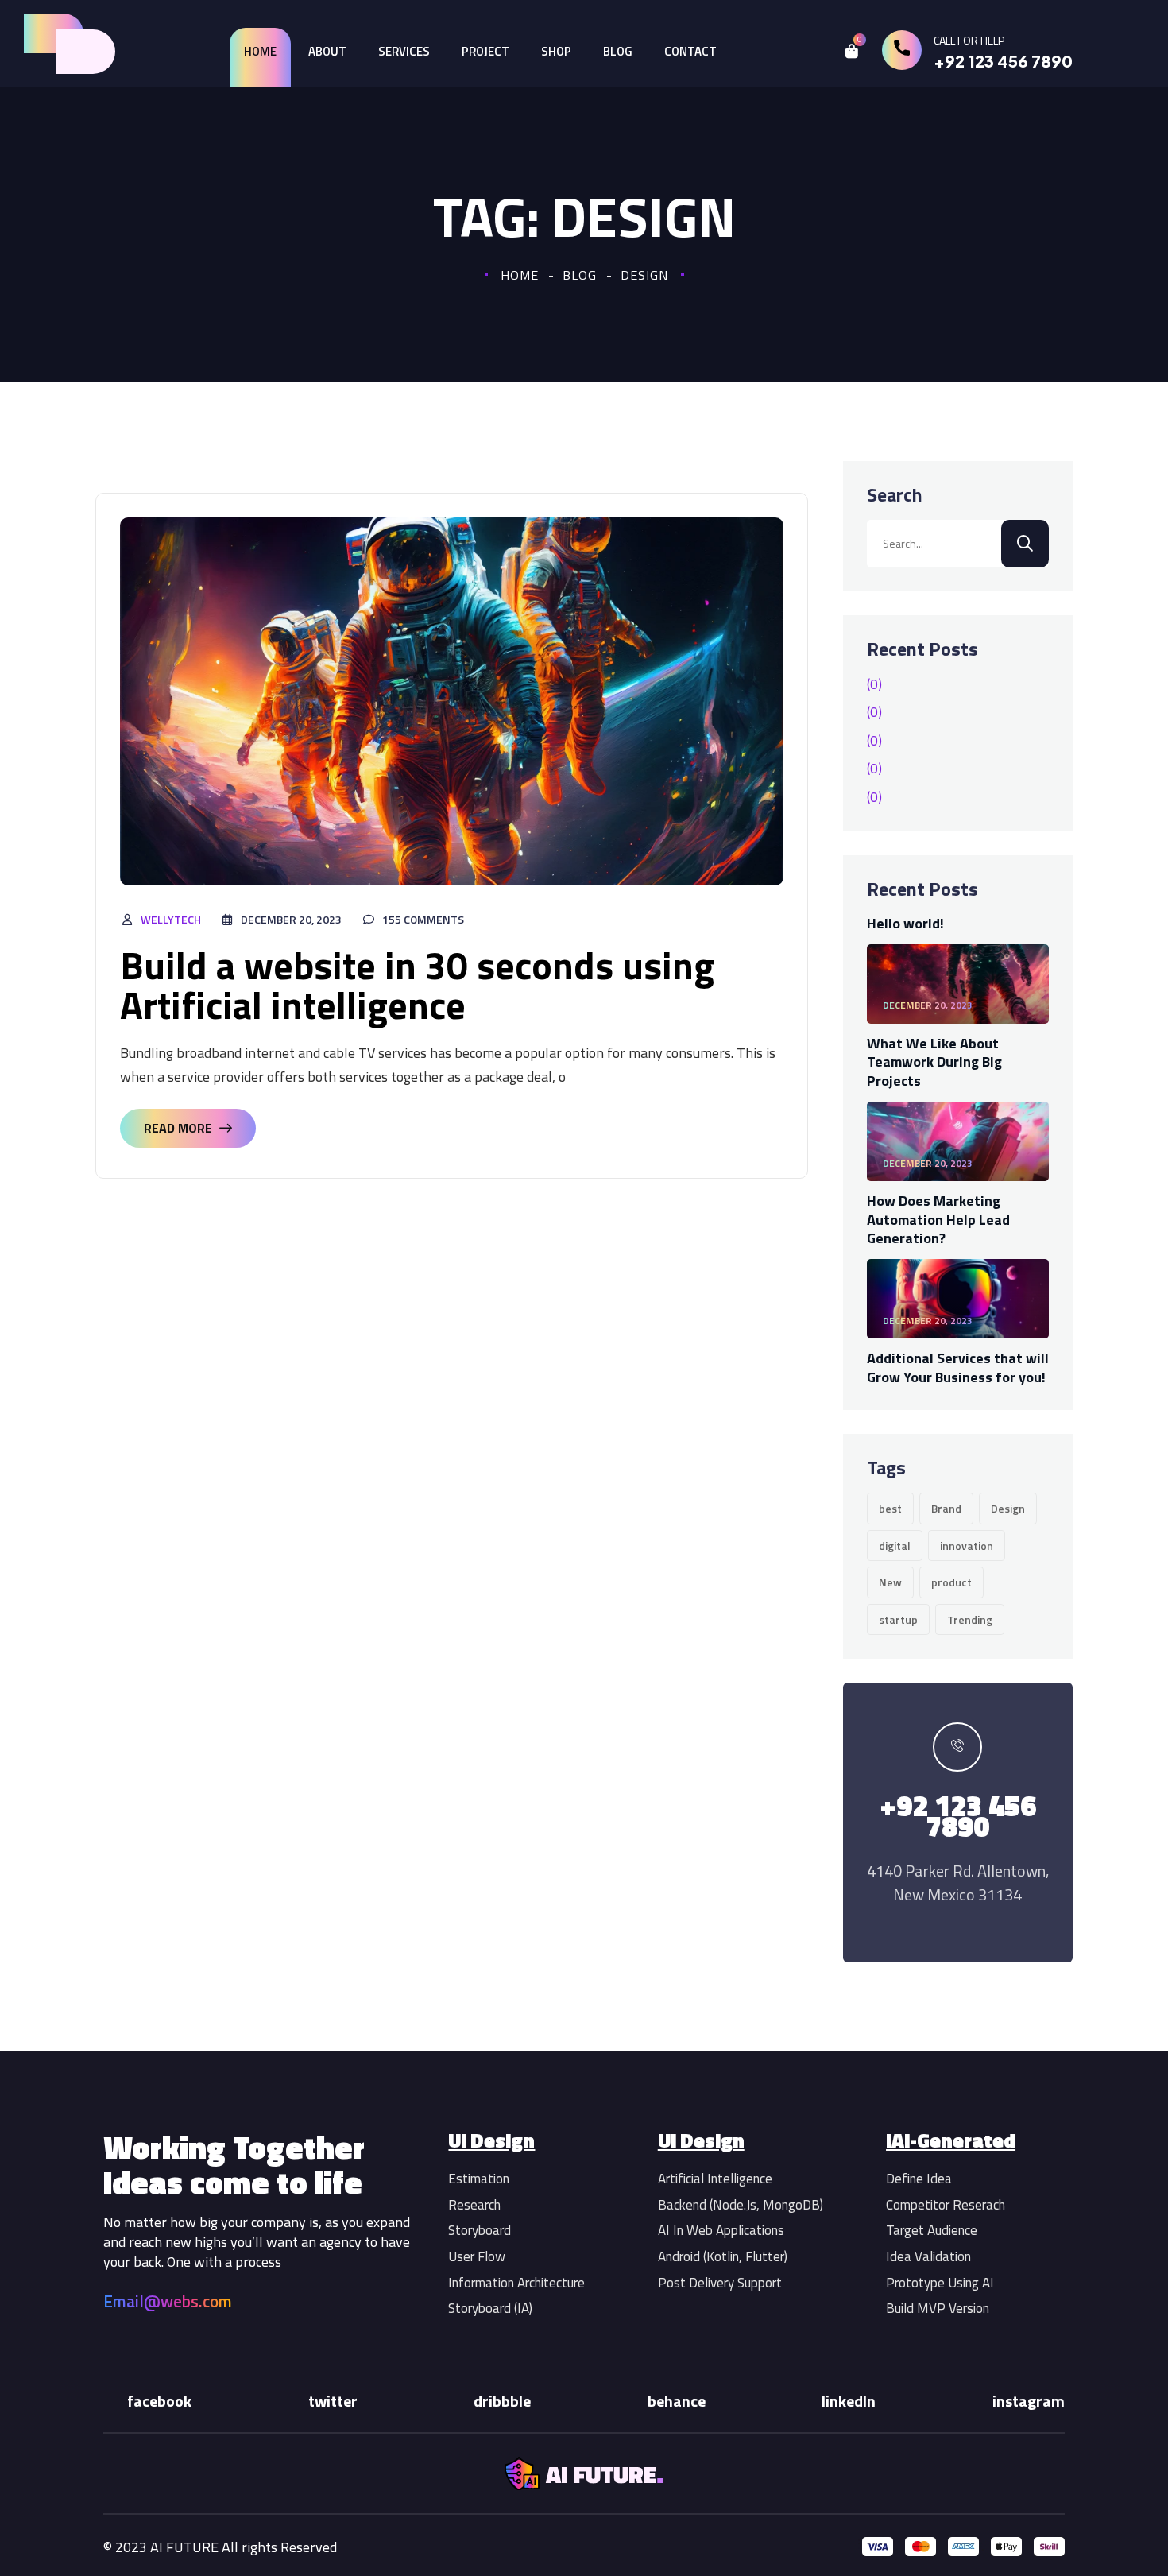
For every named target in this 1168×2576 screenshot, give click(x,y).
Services (404, 51)
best (890, 1508)
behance (677, 2401)
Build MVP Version (938, 2308)
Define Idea (919, 2179)
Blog (618, 51)
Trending (970, 1619)
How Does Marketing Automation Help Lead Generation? (938, 1219)
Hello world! (905, 923)
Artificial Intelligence (715, 2179)
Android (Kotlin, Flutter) (723, 2256)
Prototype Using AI (940, 2283)
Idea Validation (928, 2256)
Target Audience (932, 2230)
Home (260, 51)
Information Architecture (516, 2283)
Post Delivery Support (720, 2283)
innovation (967, 1546)
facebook (159, 2401)
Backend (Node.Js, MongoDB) (741, 2205)
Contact (690, 51)
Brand (946, 1508)
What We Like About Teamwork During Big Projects (934, 1062)
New (890, 1582)
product (951, 1582)
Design (1008, 1508)
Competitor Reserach (946, 2205)
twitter (333, 2401)
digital (895, 1546)
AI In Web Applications (721, 2230)
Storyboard (480, 2230)
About (327, 51)
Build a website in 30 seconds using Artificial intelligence (417, 985)
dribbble (502, 2401)
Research (474, 2205)
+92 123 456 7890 (1003, 61)
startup (898, 1619)
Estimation (479, 2179)
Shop (556, 51)
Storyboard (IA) (490, 2308)
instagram (1029, 2401)
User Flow (477, 2256)
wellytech (171, 919)
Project (485, 51)
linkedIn (849, 2401)
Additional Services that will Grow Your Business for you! (958, 1367)
